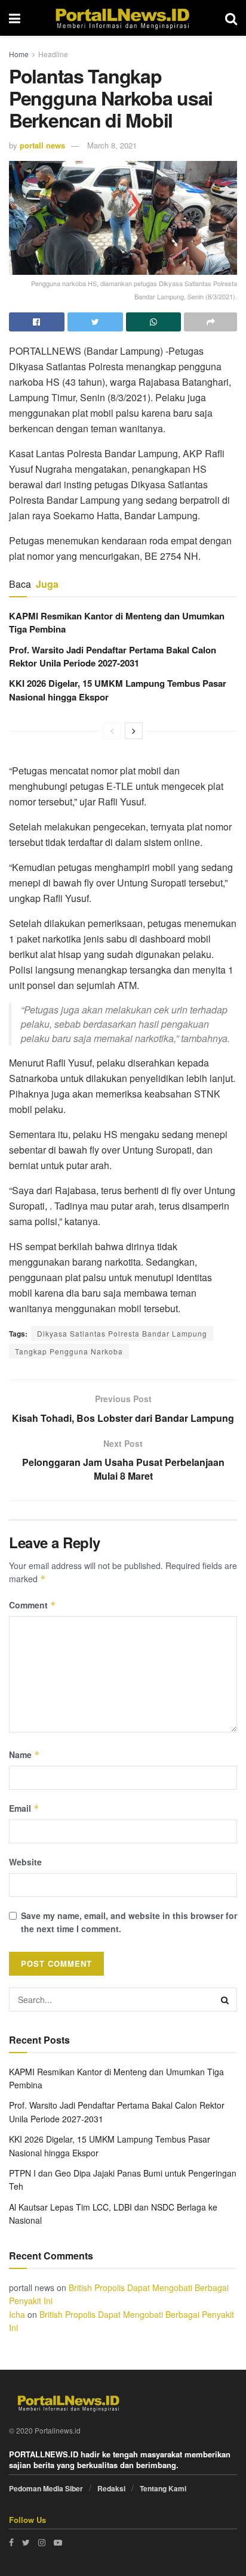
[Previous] (112, 731)
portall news (42, 145)
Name (24, 1754)
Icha (17, 2314)
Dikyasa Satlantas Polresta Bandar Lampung (122, 1333)
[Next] (134, 731)
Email (24, 1808)
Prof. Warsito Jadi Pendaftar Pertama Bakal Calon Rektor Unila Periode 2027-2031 (113, 656)
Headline (53, 54)
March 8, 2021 (112, 145)
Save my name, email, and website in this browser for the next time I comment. (129, 1922)
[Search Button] (225, 2000)
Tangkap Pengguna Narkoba (69, 1351)
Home (19, 54)
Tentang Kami (163, 2488)
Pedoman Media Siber (46, 2488)
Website (25, 1862)
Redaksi (111, 2488)
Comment (33, 1605)
